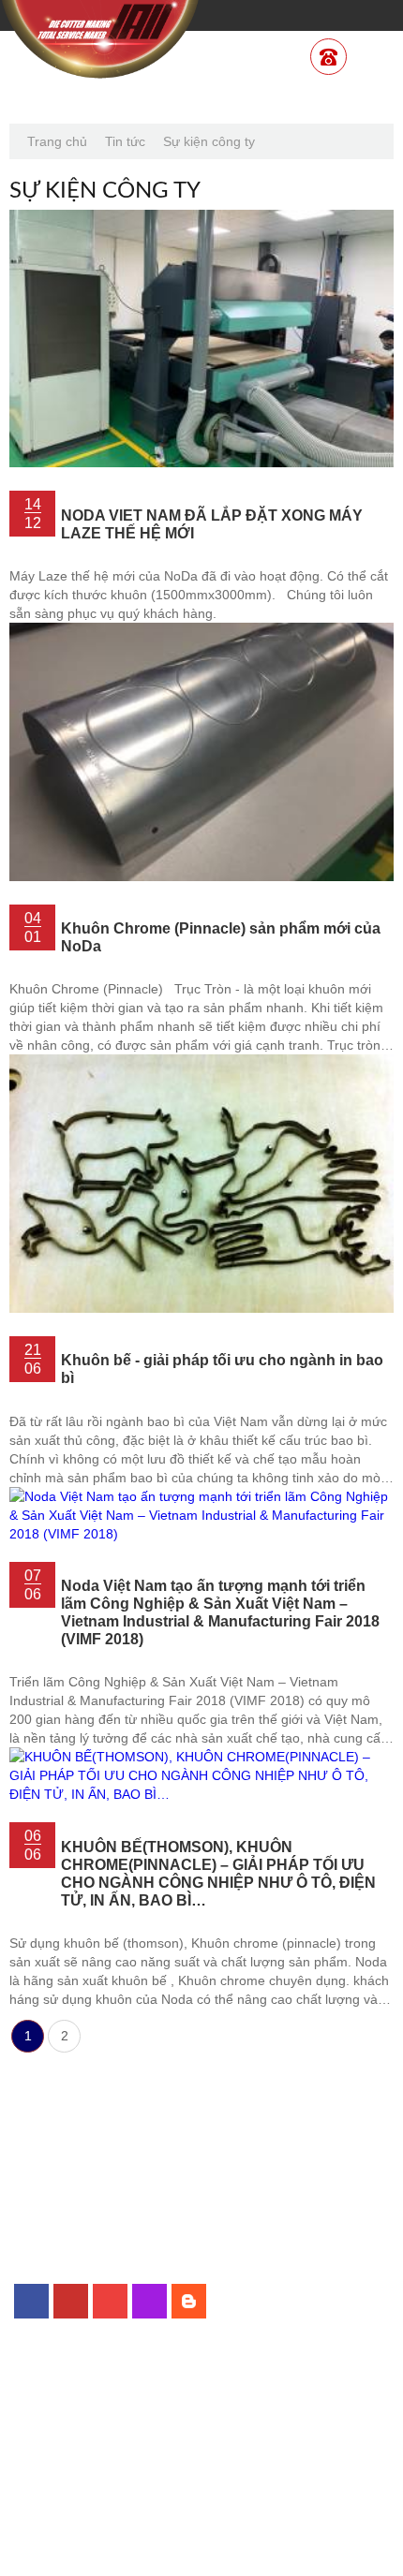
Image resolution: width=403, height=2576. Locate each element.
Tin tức (125, 141)
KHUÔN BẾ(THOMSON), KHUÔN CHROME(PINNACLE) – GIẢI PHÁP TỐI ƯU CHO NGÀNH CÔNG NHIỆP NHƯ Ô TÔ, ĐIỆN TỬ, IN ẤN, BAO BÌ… (218, 1873)
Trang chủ (57, 141)
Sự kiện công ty (209, 141)
